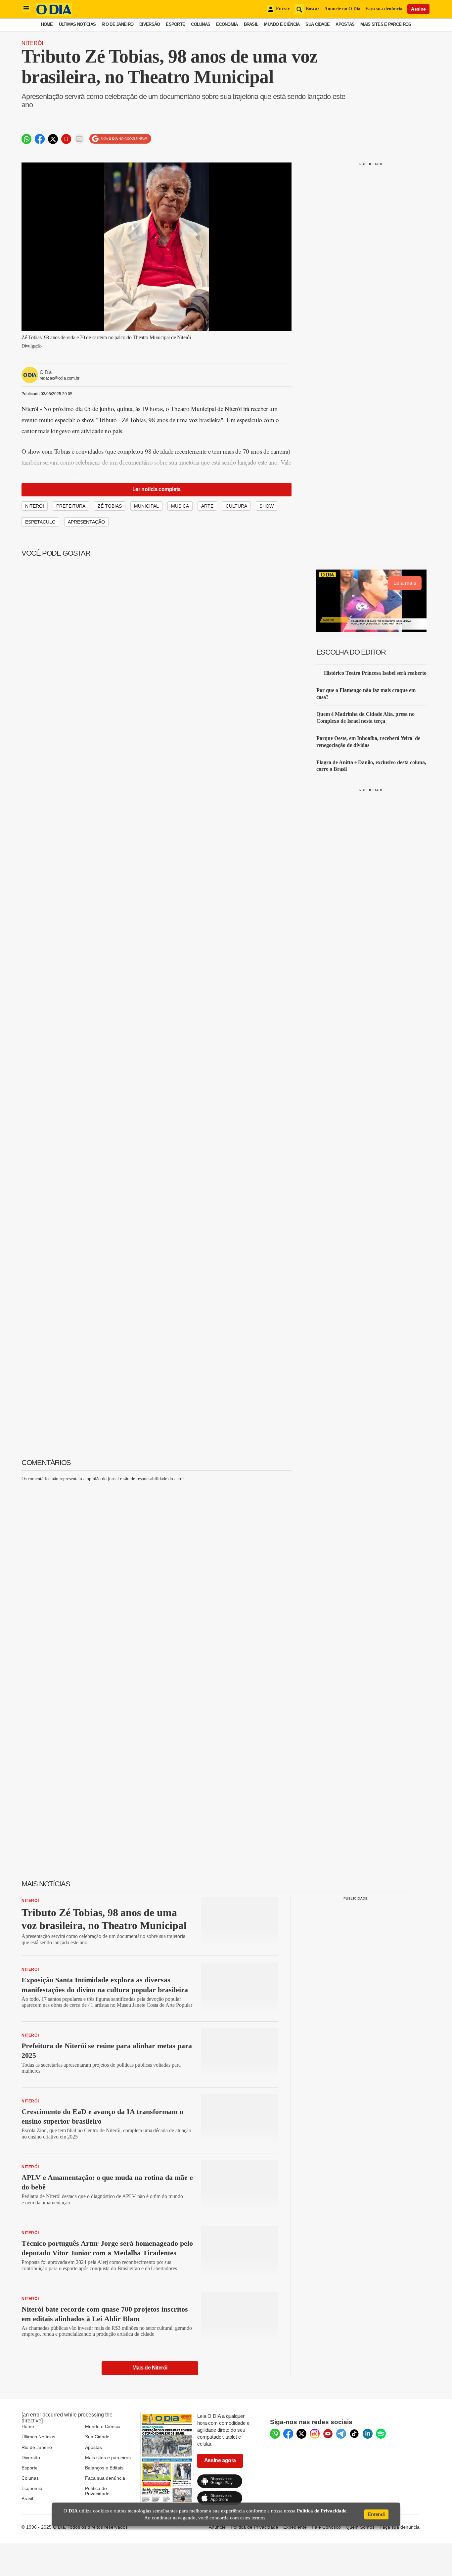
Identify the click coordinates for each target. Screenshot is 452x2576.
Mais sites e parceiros (108, 2458)
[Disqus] (157, 1570)
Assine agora (220, 2460)
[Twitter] (301, 2434)
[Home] (54, 14)
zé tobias (110, 506)
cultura (236, 506)
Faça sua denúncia (384, 9)
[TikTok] (354, 2434)
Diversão (150, 24)
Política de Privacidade (97, 2491)
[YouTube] (328, 2434)
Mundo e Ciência (282, 24)
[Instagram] (315, 2434)
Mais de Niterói (150, 2368)
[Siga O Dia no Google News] (120, 139)
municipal (146, 506)
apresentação (86, 522)
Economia (227, 24)
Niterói (32, 43)
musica (180, 506)
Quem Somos (360, 2527)
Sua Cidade (317, 24)
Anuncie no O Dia (342, 9)
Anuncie (217, 2527)
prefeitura (71, 506)
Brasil (251, 24)
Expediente (295, 2527)
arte (207, 506)
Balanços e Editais (104, 2468)
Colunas (201, 24)
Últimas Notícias (77, 24)
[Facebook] (288, 2434)
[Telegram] (341, 2434)
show (267, 506)
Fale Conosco (326, 2527)
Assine (418, 9)
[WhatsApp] (275, 2434)
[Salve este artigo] (66, 139)
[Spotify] (381, 2434)
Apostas (345, 24)
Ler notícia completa (157, 489)
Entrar (283, 9)
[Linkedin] (368, 2434)
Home (47, 24)
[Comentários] (79, 139)
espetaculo (40, 522)
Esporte (175, 24)
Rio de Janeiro (117, 24)
